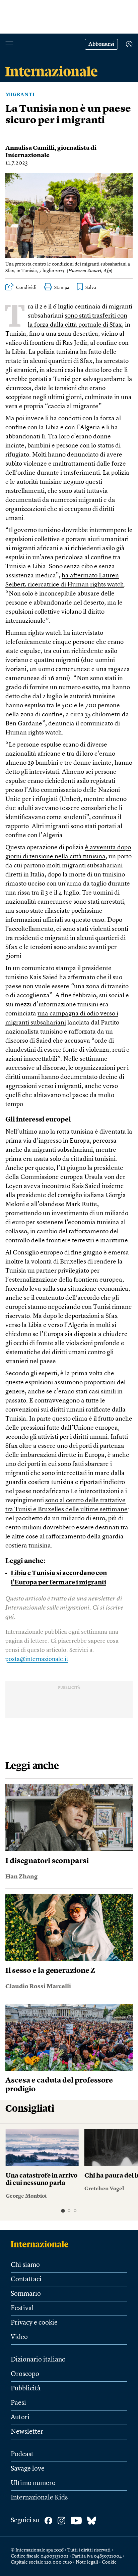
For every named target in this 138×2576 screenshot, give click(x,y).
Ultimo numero (33, 2483)
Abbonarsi (101, 44)
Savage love (28, 2469)
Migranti (20, 95)
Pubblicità (26, 2389)
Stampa (62, 288)
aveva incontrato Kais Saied (62, 1186)
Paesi (18, 2403)
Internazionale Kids (39, 2498)
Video (19, 2337)
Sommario (26, 2294)
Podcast (22, 2454)
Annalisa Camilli (30, 148)
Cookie (109, 2562)
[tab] (63, 2211)
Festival (22, 2308)
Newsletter (27, 2432)
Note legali (87, 2562)
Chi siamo (25, 2265)
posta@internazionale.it (37, 1659)
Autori (20, 2418)
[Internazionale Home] (42, 2244)
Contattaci (26, 2280)
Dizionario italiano (38, 2360)
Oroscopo (25, 2374)
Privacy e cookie (34, 2323)
